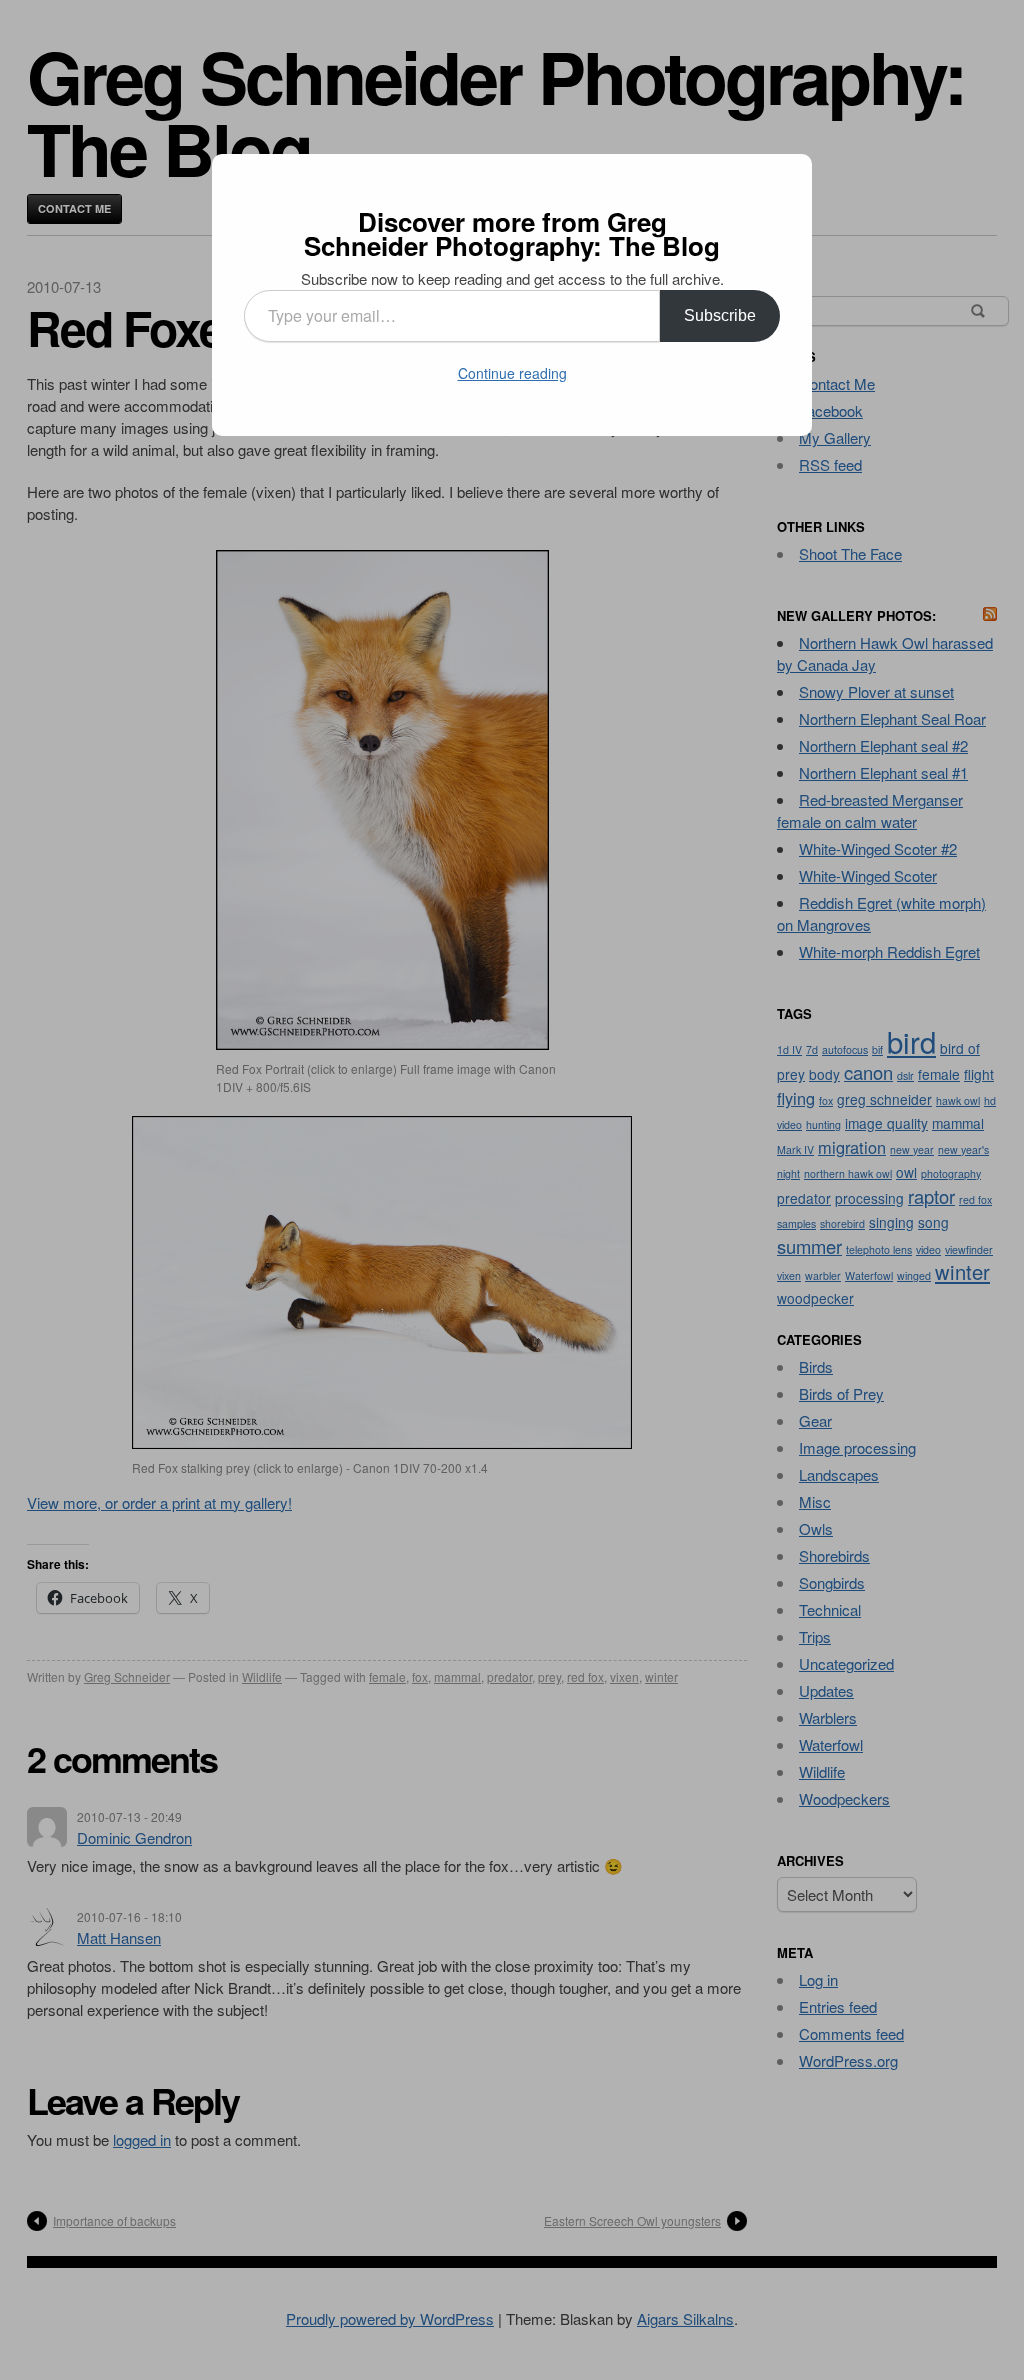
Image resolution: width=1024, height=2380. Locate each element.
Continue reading (512, 373)
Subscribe (720, 315)
